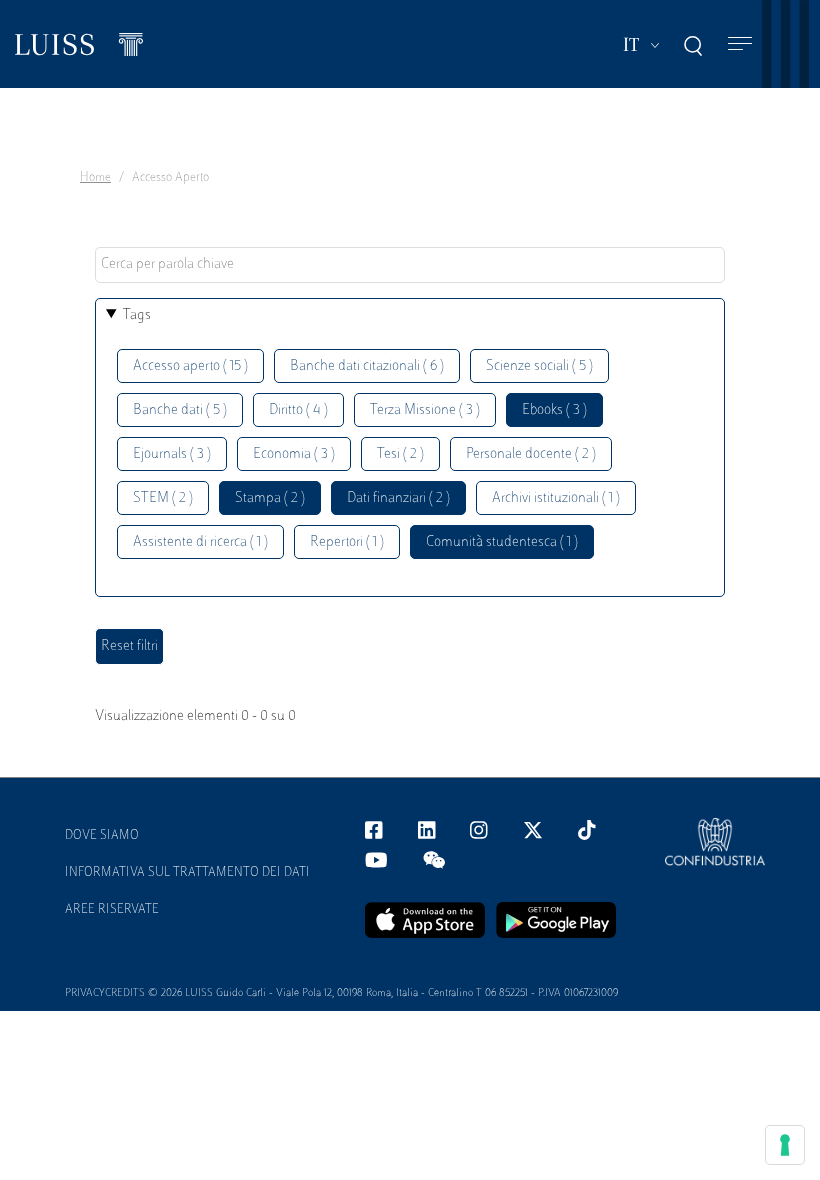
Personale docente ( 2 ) (531, 454)
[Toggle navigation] (740, 44)
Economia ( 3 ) (294, 454)
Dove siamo (102, 836)
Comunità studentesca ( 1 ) (502, 542)
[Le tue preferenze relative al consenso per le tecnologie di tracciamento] (785, 1145)
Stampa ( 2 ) (270, 498)
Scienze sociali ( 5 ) (539, 366)
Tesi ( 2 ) (400, 454)
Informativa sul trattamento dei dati (187, 873)
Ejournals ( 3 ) (172, 454)
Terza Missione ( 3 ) (425, 410)
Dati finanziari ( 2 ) (398, 498)
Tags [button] (137, 315)
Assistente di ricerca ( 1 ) (200, 542)
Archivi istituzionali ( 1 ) (556, 498)
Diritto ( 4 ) (298, 410)
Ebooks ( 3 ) (554, 410)
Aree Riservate (112, 910)
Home (95, 178)
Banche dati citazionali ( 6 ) (367, 366)
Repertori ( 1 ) (347, 542)
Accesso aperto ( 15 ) (190, 366)
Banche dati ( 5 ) (180, 410)
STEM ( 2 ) (163, 498)
